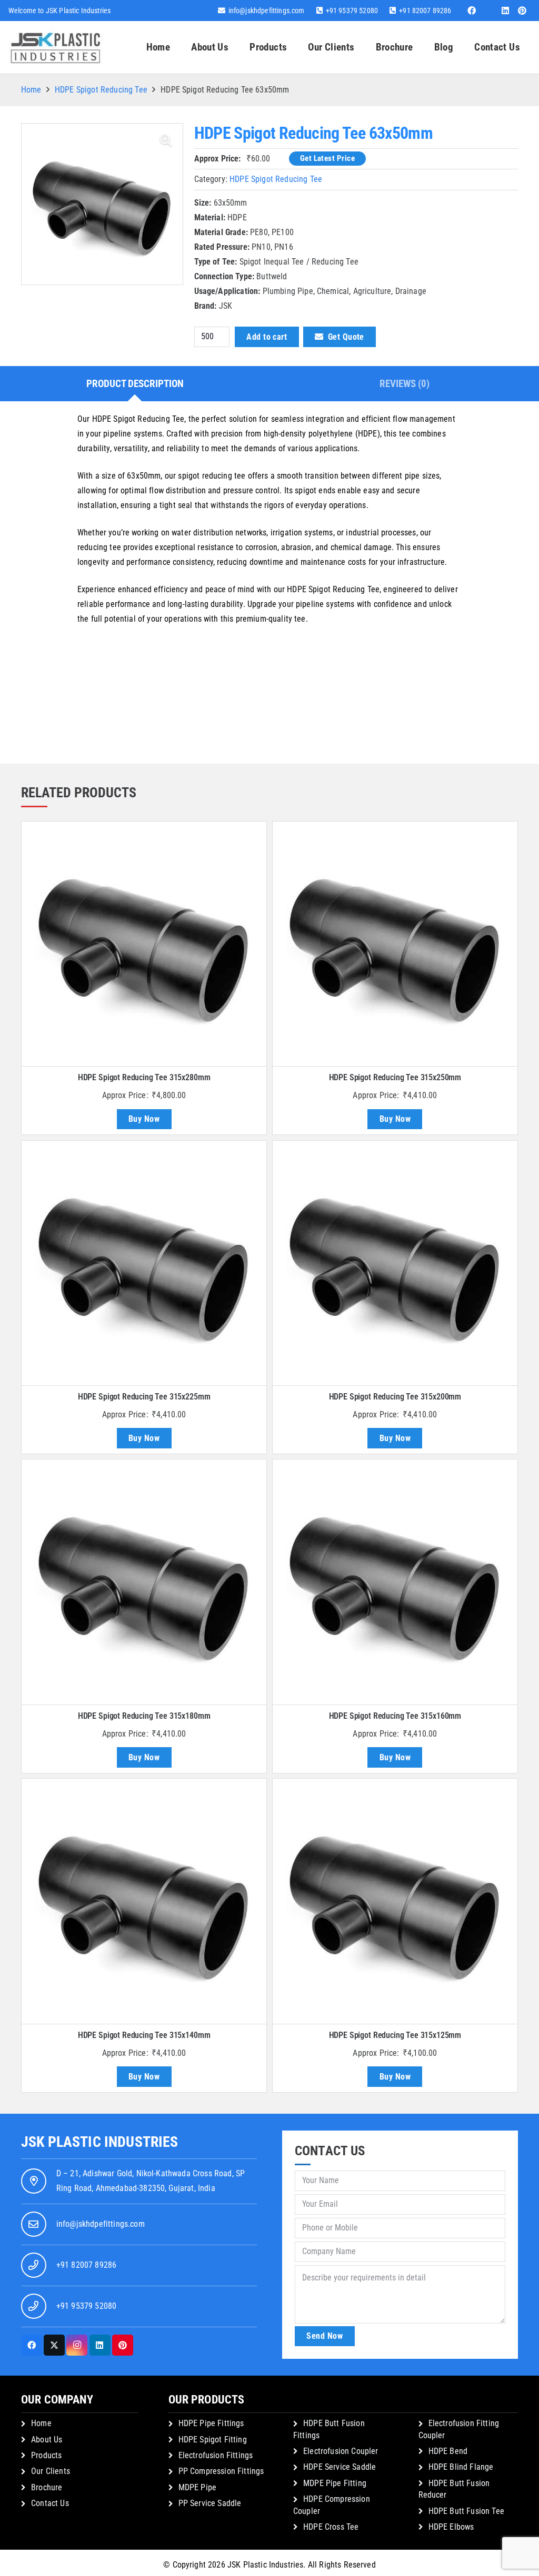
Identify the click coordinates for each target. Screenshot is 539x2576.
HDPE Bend (448, 2451)
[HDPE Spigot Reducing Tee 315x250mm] (395, 944)
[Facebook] (472, 11)
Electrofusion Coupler (341, 2451)
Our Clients (51, 2471)
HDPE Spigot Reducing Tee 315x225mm (144, 1397)
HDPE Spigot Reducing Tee (101, 90)
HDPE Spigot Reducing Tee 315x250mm (395, 1077)
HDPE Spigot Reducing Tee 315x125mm (395, 2035)
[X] (54, 2345)
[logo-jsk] (56, 47)
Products (46, 2455)
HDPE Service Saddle (340, 2467)
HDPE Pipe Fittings (211, 2423)
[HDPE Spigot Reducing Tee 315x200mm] (395, 1263)
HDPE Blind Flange (461, 2467)
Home (31, 90)
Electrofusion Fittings (216, 2455)
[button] (293, 47)
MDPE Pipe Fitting (335, 2483)
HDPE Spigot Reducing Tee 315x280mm (144, 1077)
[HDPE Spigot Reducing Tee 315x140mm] (144, 1901)
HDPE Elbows (451, 2527)
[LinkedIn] (505, 11)
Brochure (47, 2487)
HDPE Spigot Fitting (213, 2440)
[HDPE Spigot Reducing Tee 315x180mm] (144, 1582)
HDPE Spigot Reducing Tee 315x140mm (144, 2035)
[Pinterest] (522, 11)
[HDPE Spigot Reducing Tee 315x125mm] (395, 1901)
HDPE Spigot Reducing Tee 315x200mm (395, 1397)
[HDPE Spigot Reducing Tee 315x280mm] (144, 944)
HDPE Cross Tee (331, 2527)
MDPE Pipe (197, 2487)
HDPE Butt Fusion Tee (466, 2511)
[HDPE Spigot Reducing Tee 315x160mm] (395, 1582)
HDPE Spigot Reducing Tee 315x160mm (395, 1716)
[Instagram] (77, 2345)
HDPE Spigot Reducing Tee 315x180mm (144, 1716)
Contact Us (50, 2503)
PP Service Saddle (210, 2503)
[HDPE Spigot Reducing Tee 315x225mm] (144, 1263)
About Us (47, 2440)
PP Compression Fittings (221, 2471)
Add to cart (267, 337)
